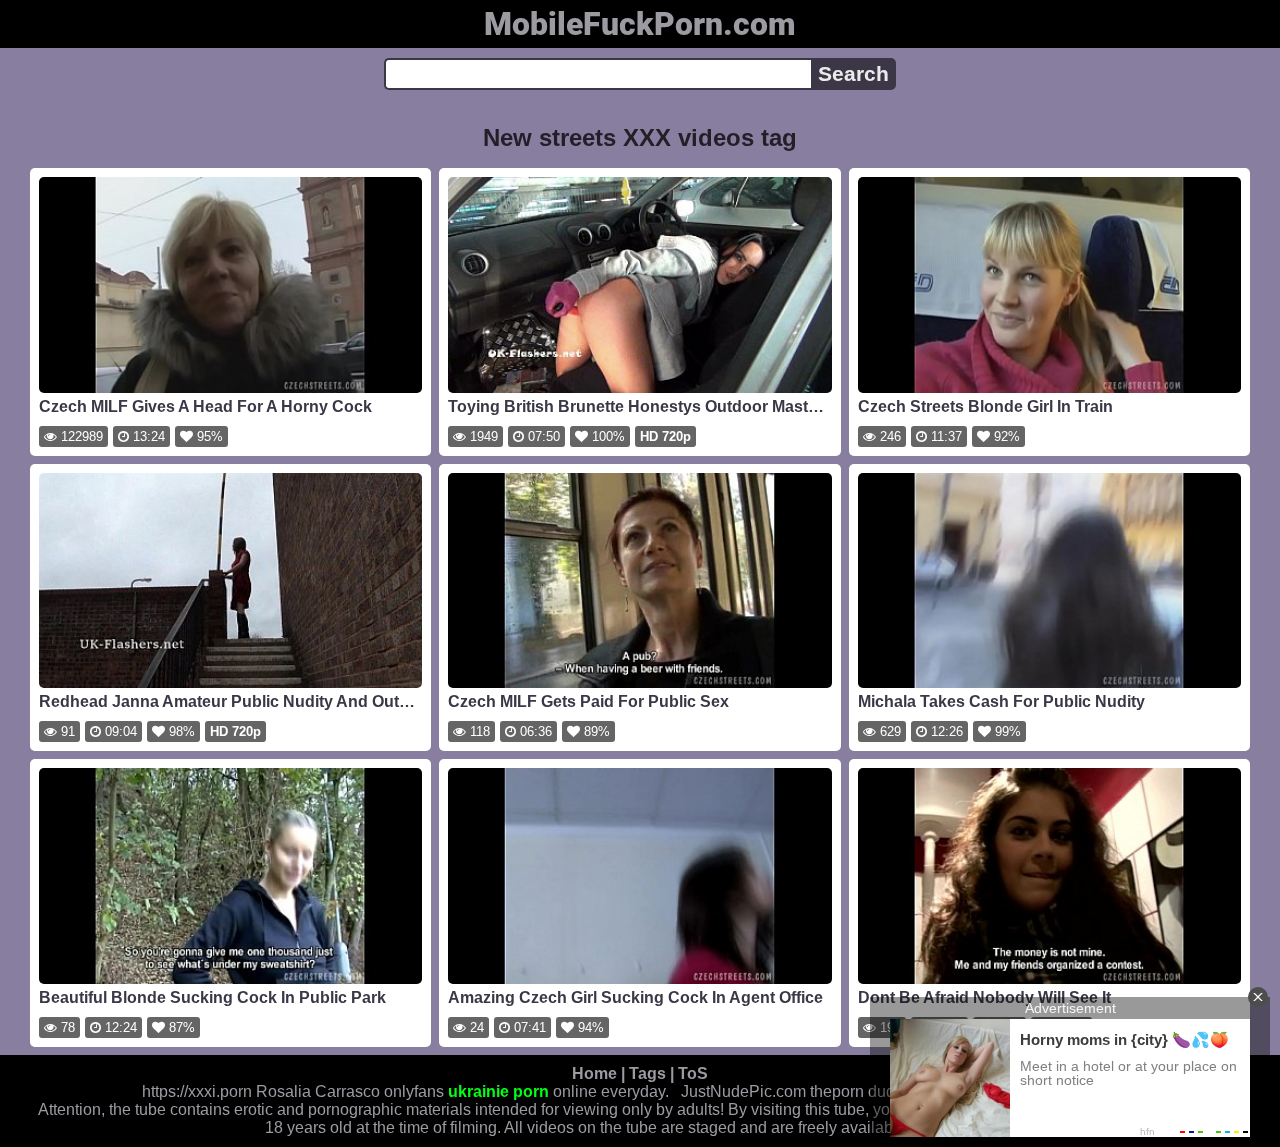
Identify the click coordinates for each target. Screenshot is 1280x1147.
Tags (647, 1073)
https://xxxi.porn (197, 1091)
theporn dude (857, 1091)
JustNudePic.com (743, 1091)
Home (594, 1073)
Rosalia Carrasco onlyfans (350, 1091)
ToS (693, 1073)
